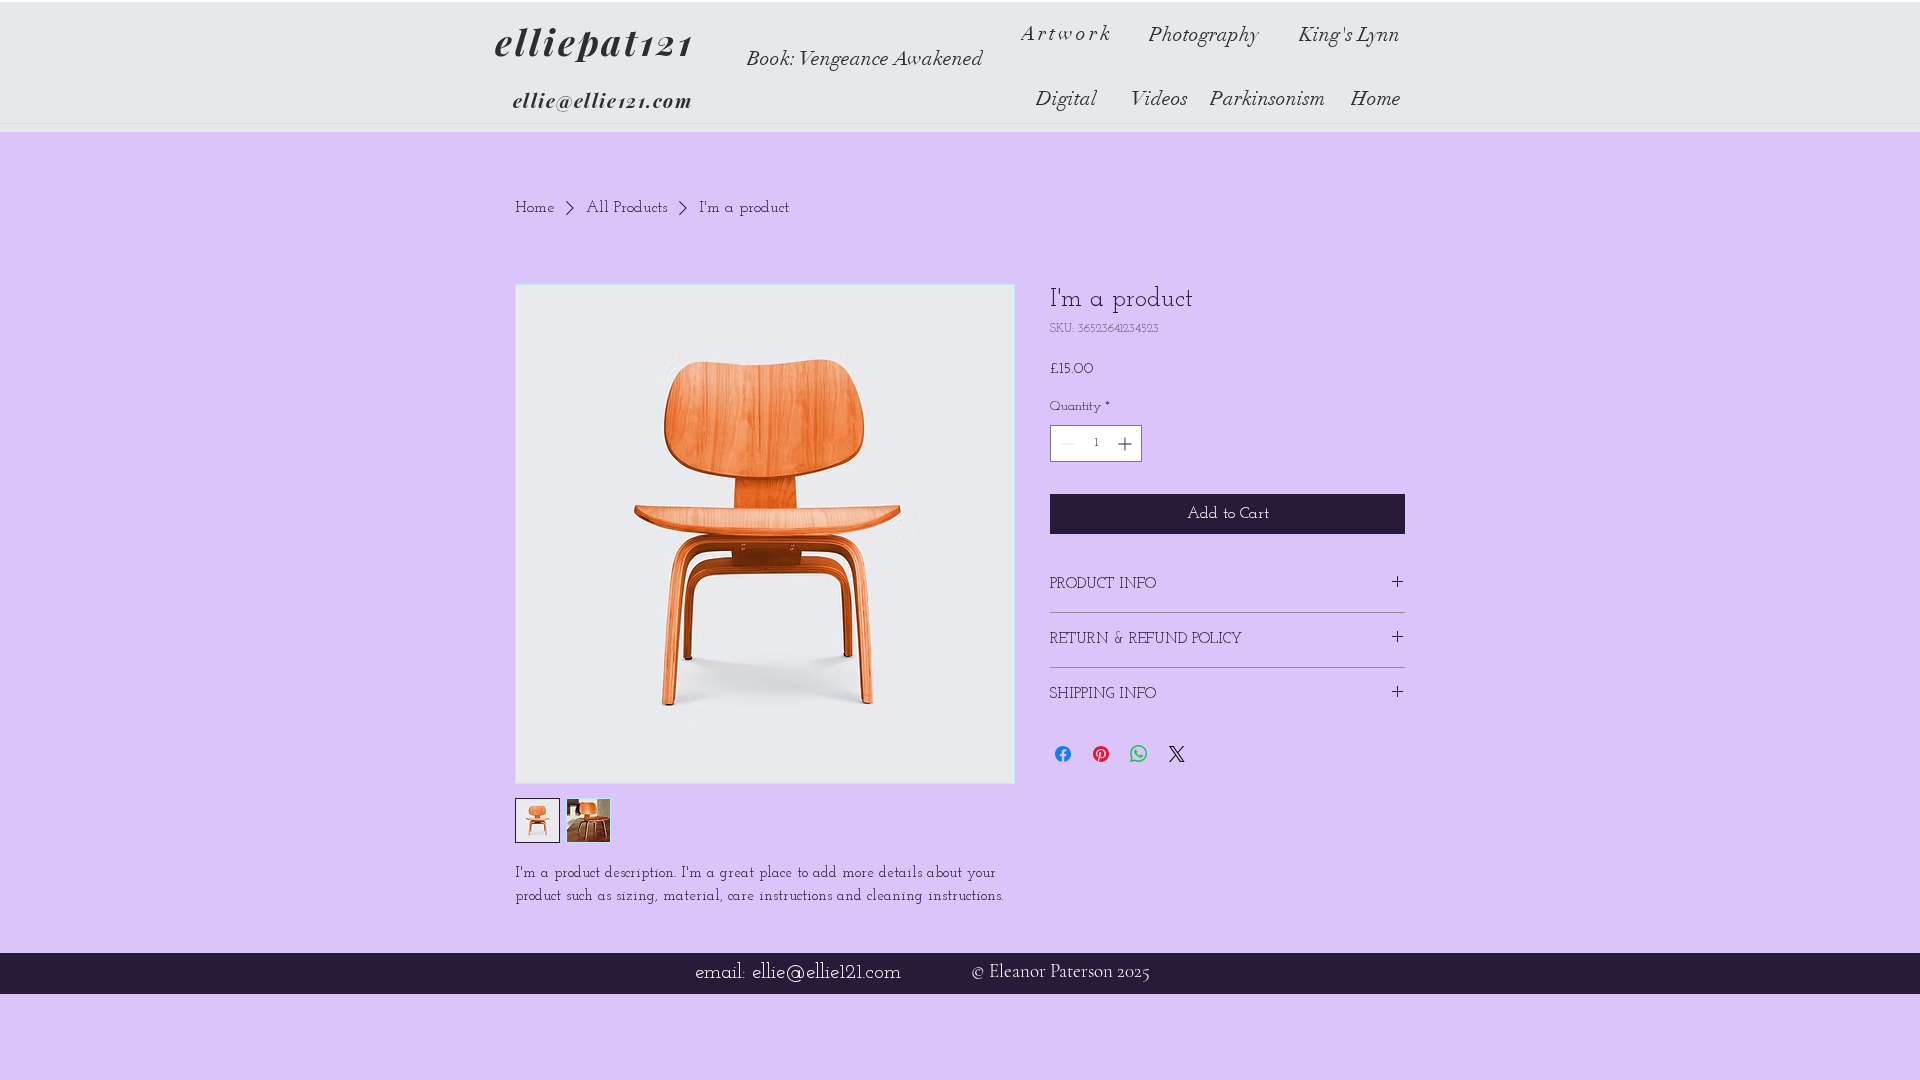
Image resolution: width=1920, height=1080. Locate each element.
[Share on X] (1177, 754)
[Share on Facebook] (1063, 754)
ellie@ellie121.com (602, 100)
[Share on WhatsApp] (1139, 754)
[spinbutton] (1096, 443)
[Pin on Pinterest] (1101, 754)
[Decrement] (1065, 443)
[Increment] (1126, 443)
